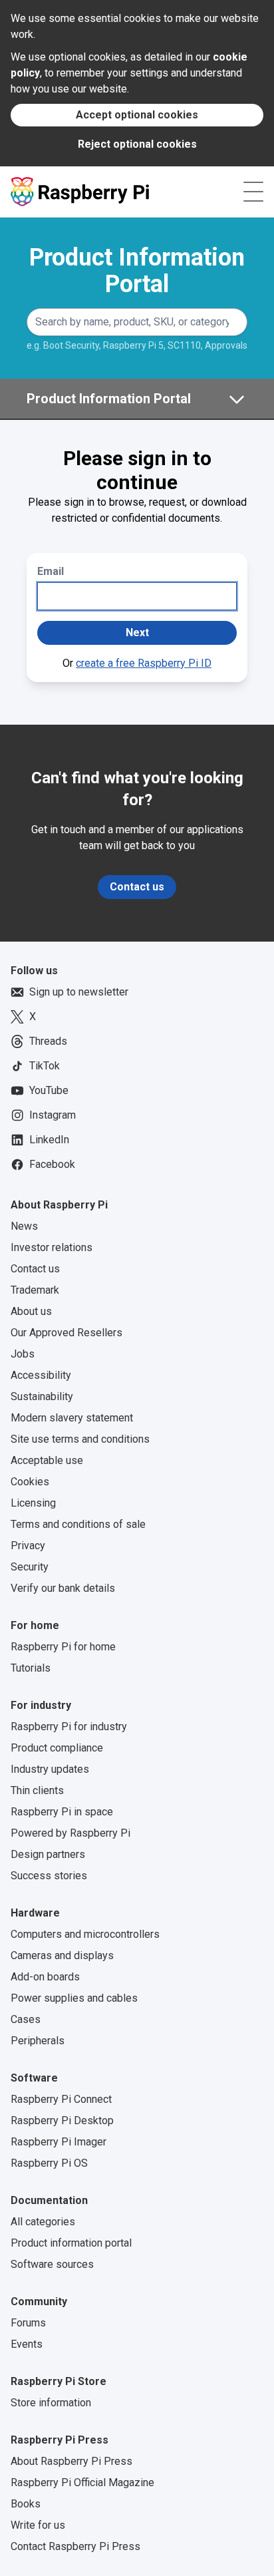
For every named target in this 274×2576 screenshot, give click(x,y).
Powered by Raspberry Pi (70, 1833)
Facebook (52, 1164)
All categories (43, 2222)
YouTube (49, 1090)
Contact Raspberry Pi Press (75, 2546)
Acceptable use (47, 1460)
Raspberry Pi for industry (69, 1727)
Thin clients (37, 1790)
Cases (26, 2019)
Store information (51, 2403)
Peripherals (38, 2041)
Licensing (33, 1503)
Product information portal (71, 2243)
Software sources (52, 2264)
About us (31, 1311)
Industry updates (50, 1769)
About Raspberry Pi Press (71, 2461)
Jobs (23, 1354)
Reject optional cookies (137, 144)
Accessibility (41, 1375)
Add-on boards (45, 1977)
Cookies (30, 1482)
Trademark (35, 1290)
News (24, 1226)
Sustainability (42, 1396)
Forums (28, 2323)
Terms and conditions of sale (78, 1524)
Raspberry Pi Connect (61, 2099)
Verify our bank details (63, 1588)
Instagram (53, 1115)
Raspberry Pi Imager (59, 2142)
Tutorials (31, 1668)
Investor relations (52, 1247)
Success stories (49, 1876)
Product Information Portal (137, 271)
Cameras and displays (62, 1955)
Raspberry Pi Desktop (62, 2120)
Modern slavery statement (72, 1418)
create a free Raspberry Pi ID (144, 663)
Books (26, 2504)
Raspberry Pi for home (63, 1647)
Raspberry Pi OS (49, 2163)
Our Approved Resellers (67, 1333)
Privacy (28, 1546)
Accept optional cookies (137, 115)
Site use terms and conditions (80, 1439)
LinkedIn (49, 1140)
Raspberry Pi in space (62, 1812)
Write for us (38, 2525)
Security (30, 1567)
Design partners (48, 1854)
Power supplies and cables (74, 1998)
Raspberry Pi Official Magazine (82, 2483)
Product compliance (57, 1748)
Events (27, 2344)
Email (51, 571)
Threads (48, 1041)
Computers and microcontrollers (85, 1934)
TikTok (45, 1066)
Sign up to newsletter (79, 992)
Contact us (137, 887)
